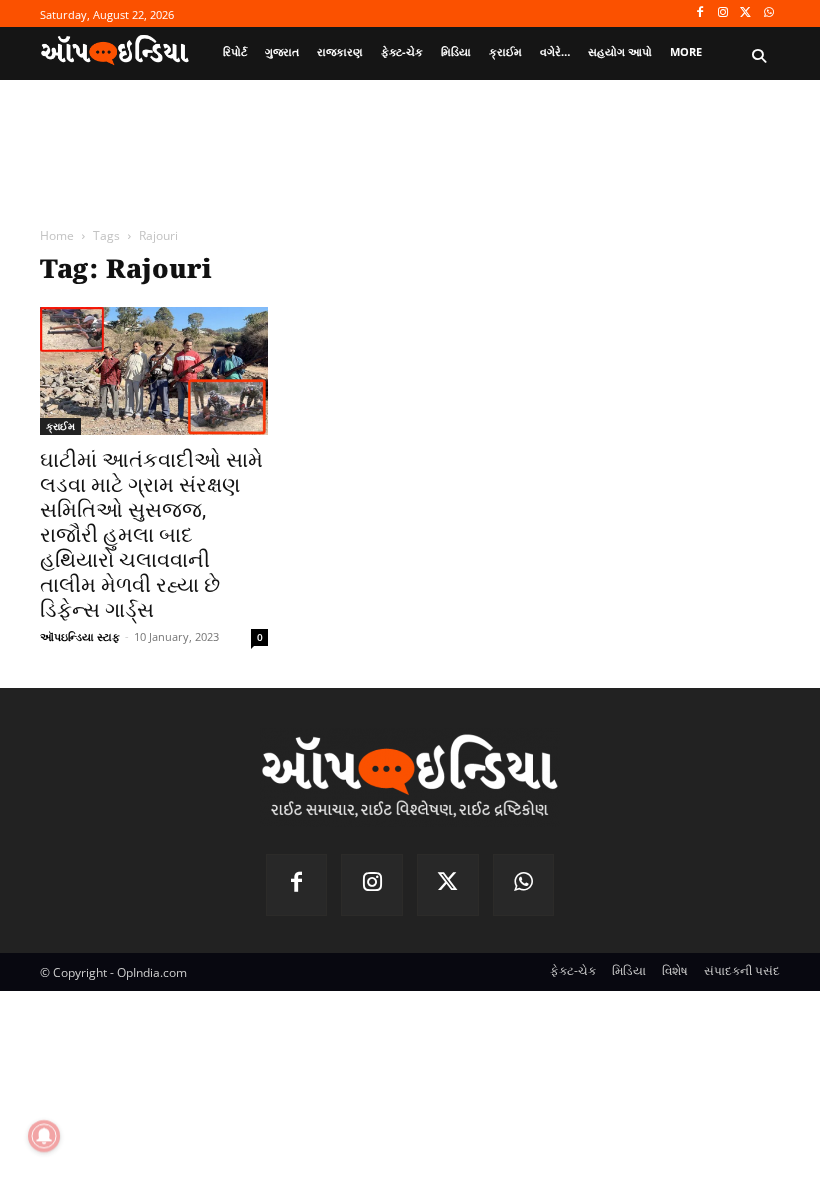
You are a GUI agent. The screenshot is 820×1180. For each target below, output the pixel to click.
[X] (745, 13)
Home (57, 235)
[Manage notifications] (44, 1136)
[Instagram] (723, 13)
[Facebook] (700, 13)
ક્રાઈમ (60, 426)
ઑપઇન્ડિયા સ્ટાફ (80, 636)
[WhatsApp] (768, 13)
